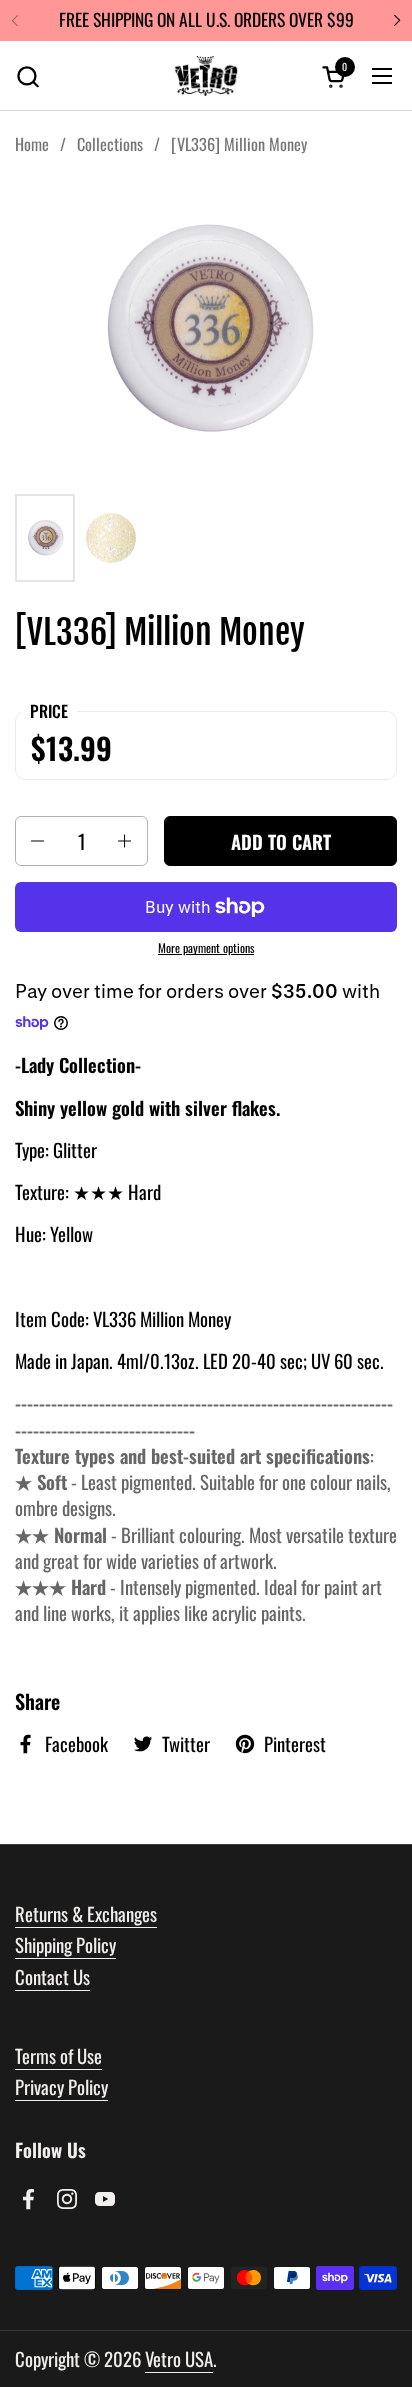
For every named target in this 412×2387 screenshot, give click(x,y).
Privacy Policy (61, 2086)
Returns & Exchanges (86, 1913)
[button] (27, 76)
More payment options (206, 948)
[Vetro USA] (206, 76)
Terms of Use (58, 2055)
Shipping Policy (65, 1944)
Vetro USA (179, 2358)
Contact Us (52, 1976)
